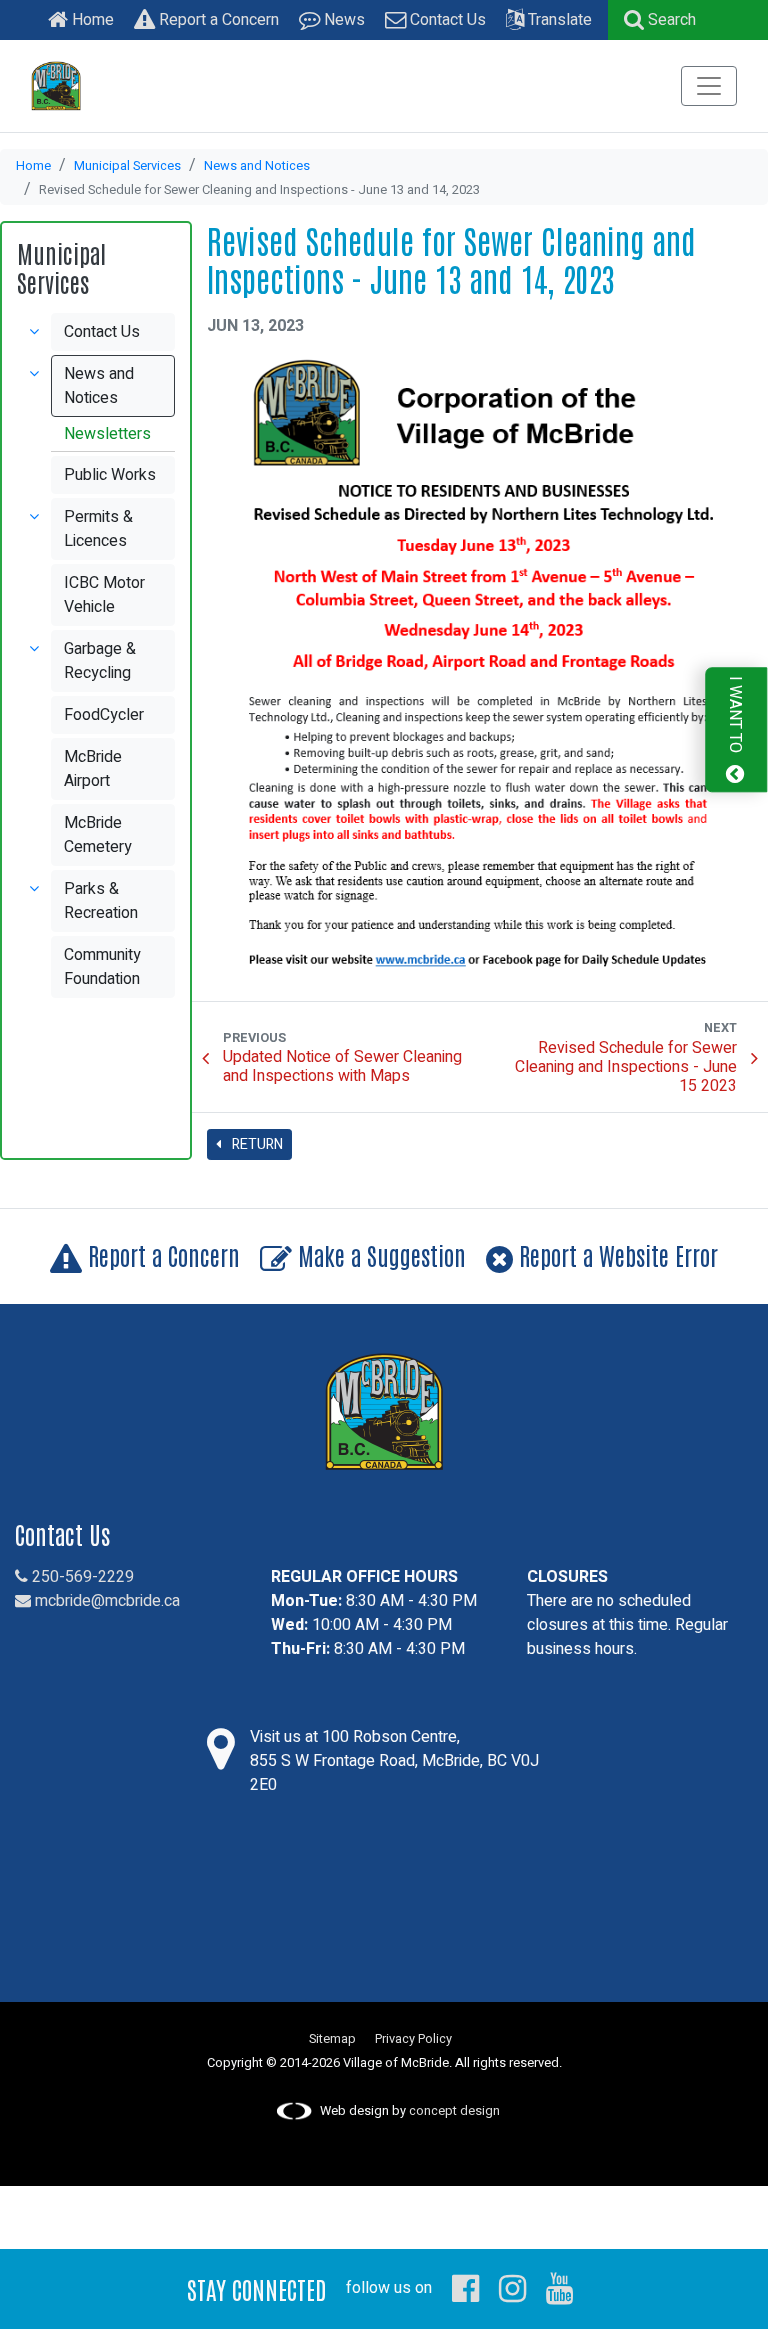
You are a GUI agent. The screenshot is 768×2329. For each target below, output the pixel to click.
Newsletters (107, 434)
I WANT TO (735, 716)
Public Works (110, 475)
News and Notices (257, 166)
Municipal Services (127, 166)
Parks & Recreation (101, 901)
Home (91, 20)
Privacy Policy (413, 2039)
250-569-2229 (81, 1577)
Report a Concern (217, 20)
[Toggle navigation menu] (709, 86)
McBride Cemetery (98, 835)
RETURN (256, 1144)
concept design (454, 2111)
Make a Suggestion (379, 1254)
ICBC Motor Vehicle (104, 595)
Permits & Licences (98, 529)
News (342, 20)
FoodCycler (104, 715)
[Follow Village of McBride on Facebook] (465, 2288)
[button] (660, 20)
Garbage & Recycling (100, 661)
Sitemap (332, 2039)
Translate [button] (558, 20)
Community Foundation (102, 967)
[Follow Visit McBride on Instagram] (512, 2288)
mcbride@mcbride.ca (105, 1601)
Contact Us (446, 20)
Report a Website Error (615, 1254)
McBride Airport (93, 769)
